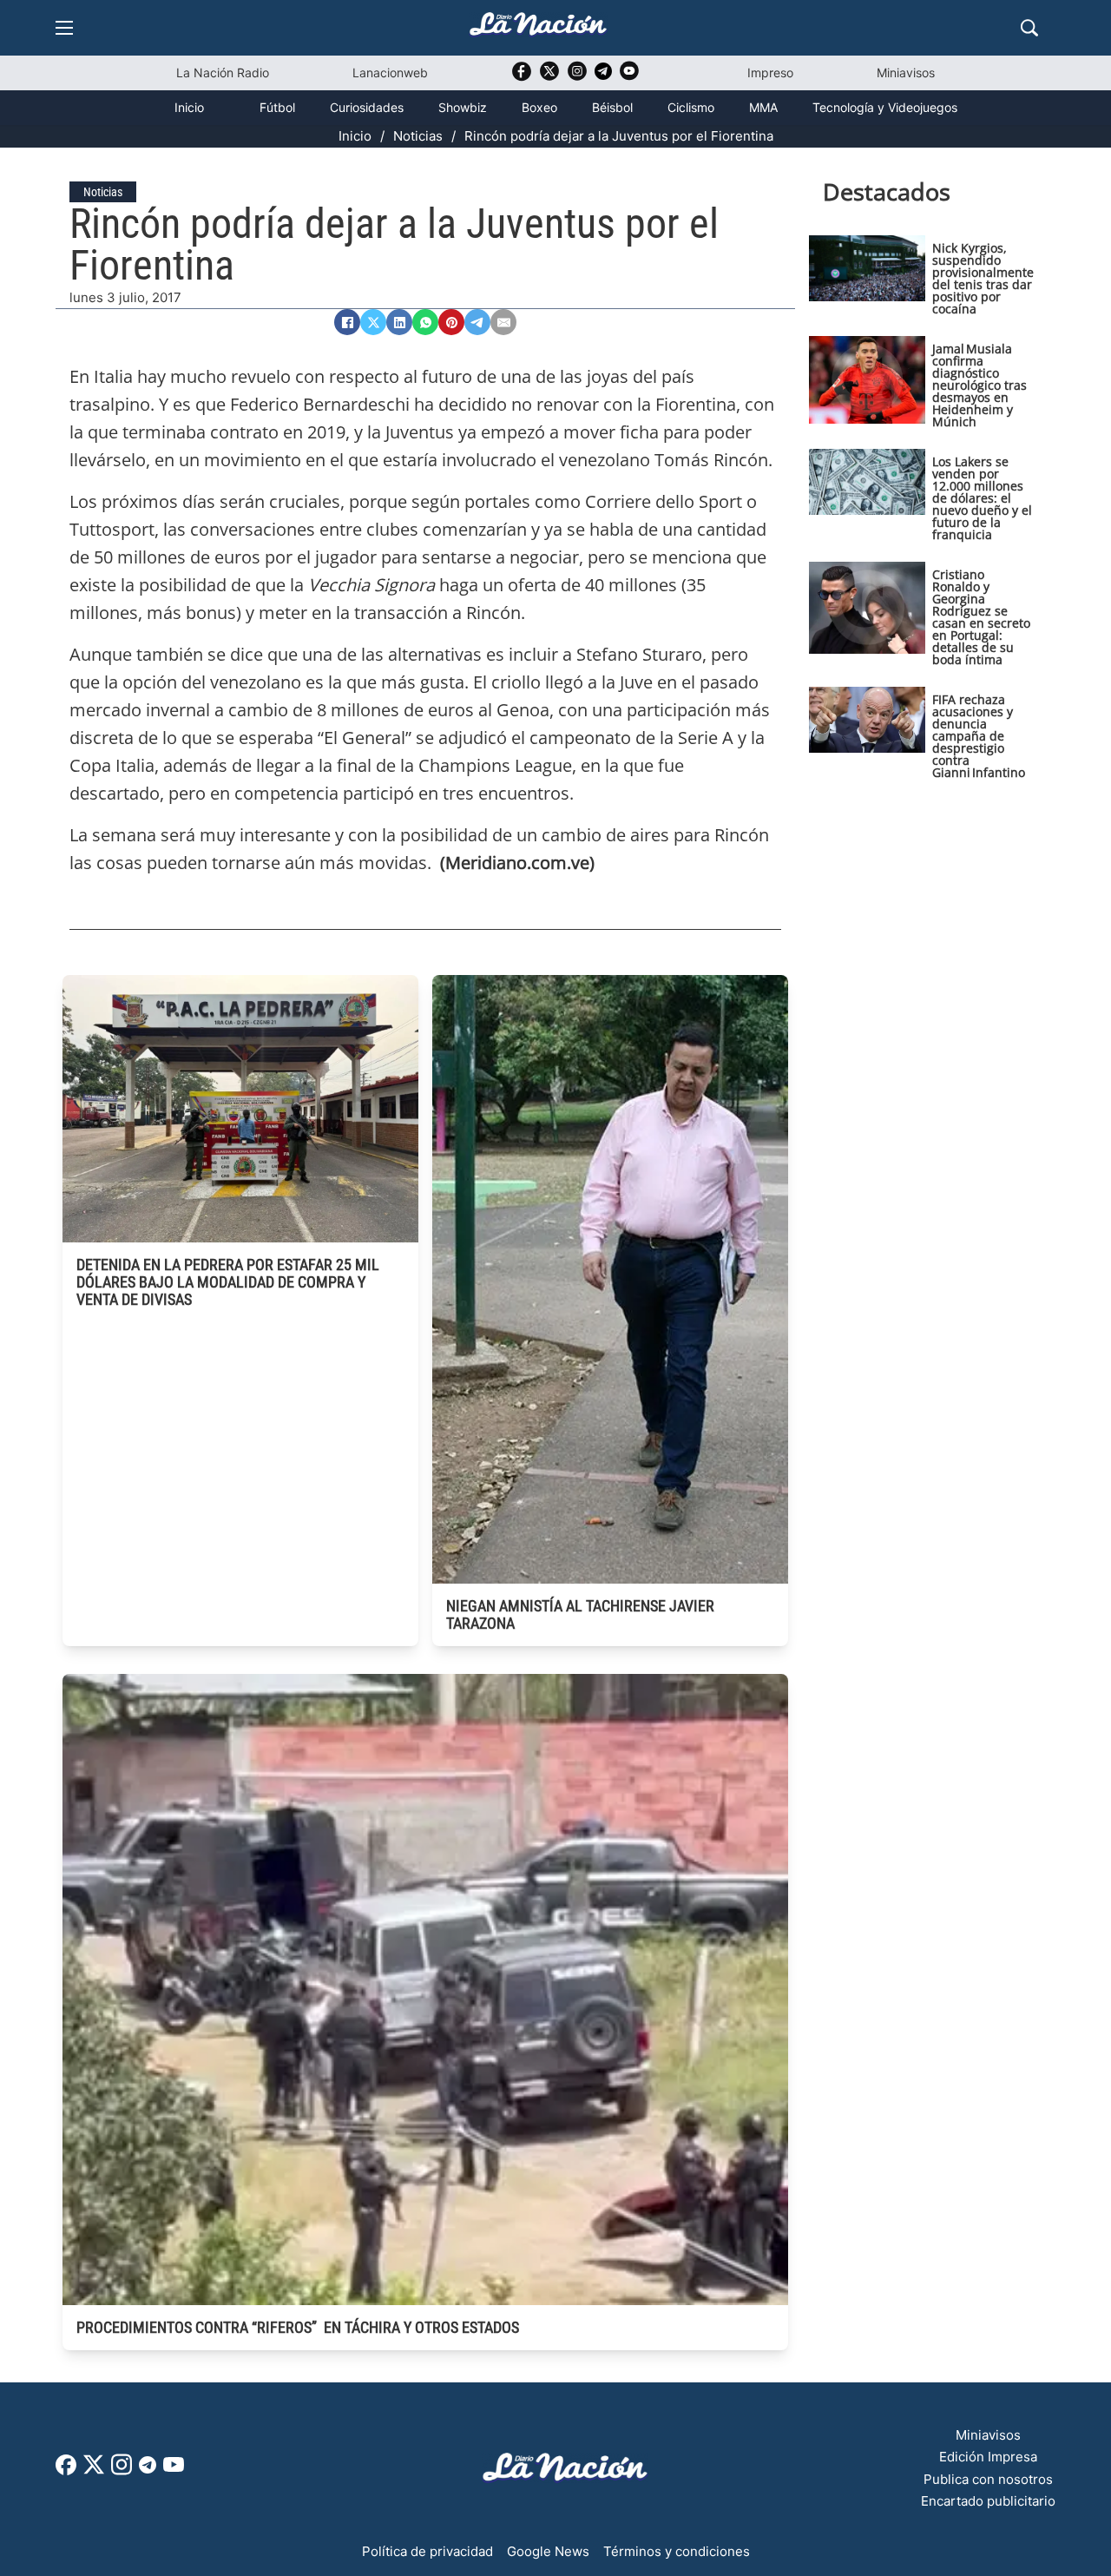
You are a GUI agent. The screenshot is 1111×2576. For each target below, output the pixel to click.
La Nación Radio (223, 72)
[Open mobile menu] (64, 28)
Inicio (189, 107)
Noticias (418, 136)
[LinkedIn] (399, 322)
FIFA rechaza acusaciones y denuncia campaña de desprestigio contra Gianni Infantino (979, 736)
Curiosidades (367, 107)
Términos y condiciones (677, 2551)
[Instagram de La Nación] (577, 77)
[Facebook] (347, 322)
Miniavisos (906, 72)
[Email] (503, 322)
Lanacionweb (390, 72)
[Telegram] (477, 322)
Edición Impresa (988, 2457)
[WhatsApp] (425, 322)
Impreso (770, 72)
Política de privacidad (427, 2551)
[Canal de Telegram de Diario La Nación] (603, 76)
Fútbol (277, 107)
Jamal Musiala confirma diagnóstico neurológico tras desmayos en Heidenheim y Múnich (980, 385)
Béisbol (612, 107)
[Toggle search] (1029, 28)
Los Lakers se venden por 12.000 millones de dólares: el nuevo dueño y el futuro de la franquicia (982, 498)
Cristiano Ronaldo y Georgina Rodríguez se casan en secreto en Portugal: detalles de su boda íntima (981, 617)
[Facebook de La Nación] (66, 2471)
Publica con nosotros (988, 2479)
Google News (548, 2551)
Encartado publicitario (988, 2501)
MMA (763, 107)
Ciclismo (691, 107)
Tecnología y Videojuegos (885, 107)
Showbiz (463, 107)
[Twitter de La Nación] (549, 77)
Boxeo (539, 107)
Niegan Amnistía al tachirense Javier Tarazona (580, 1614)
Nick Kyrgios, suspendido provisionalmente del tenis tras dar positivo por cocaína (983, 278)
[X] (373, 322)
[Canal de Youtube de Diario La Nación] (629, 77)
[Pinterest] (451, 322)
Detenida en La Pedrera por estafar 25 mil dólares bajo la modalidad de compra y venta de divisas (228, 1282)
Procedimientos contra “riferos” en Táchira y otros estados (298, 2327)
